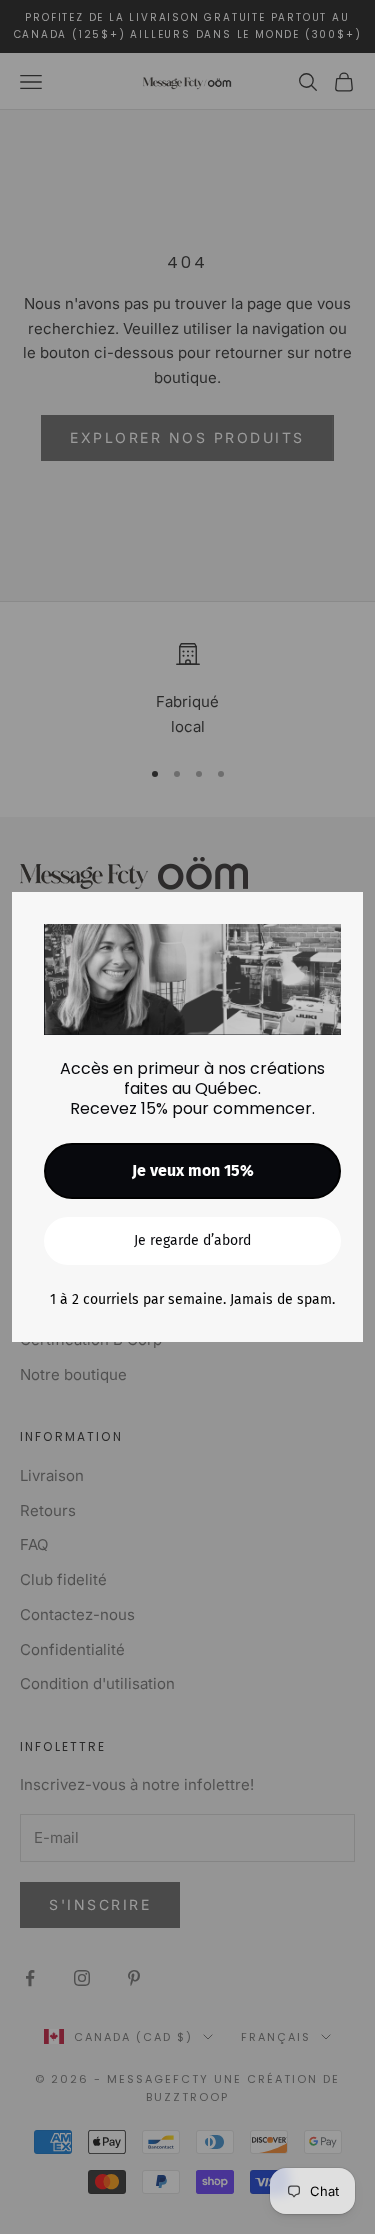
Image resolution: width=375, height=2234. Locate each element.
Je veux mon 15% (193, 1170)
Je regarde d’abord (192, 1240)
